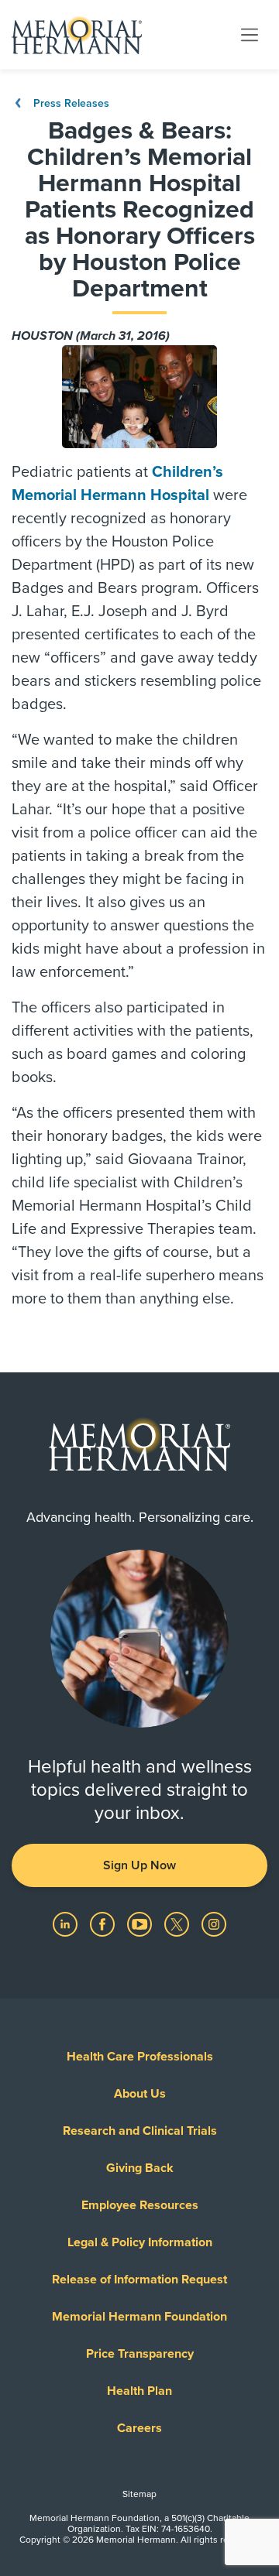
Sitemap (139, 2494)
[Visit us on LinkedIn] (67, 1923)
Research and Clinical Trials (140, 2131)
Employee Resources (140, 2205)
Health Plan (139, 2391)
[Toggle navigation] (250, 34)
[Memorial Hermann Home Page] (77, 35)
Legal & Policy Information (140, 2242)
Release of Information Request (139, 2280)
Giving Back (140, 2168)
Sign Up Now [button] (139, 1865)
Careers (139, 2428)
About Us (140, 2094)
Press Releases (70, 103)
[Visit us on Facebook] (104, 1923)
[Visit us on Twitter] (178, 1923)
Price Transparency (140, 2354)
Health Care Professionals (140, 2057)
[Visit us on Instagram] (214, 1923)
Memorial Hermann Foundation (139, 2317)
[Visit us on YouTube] (141, 1923)
